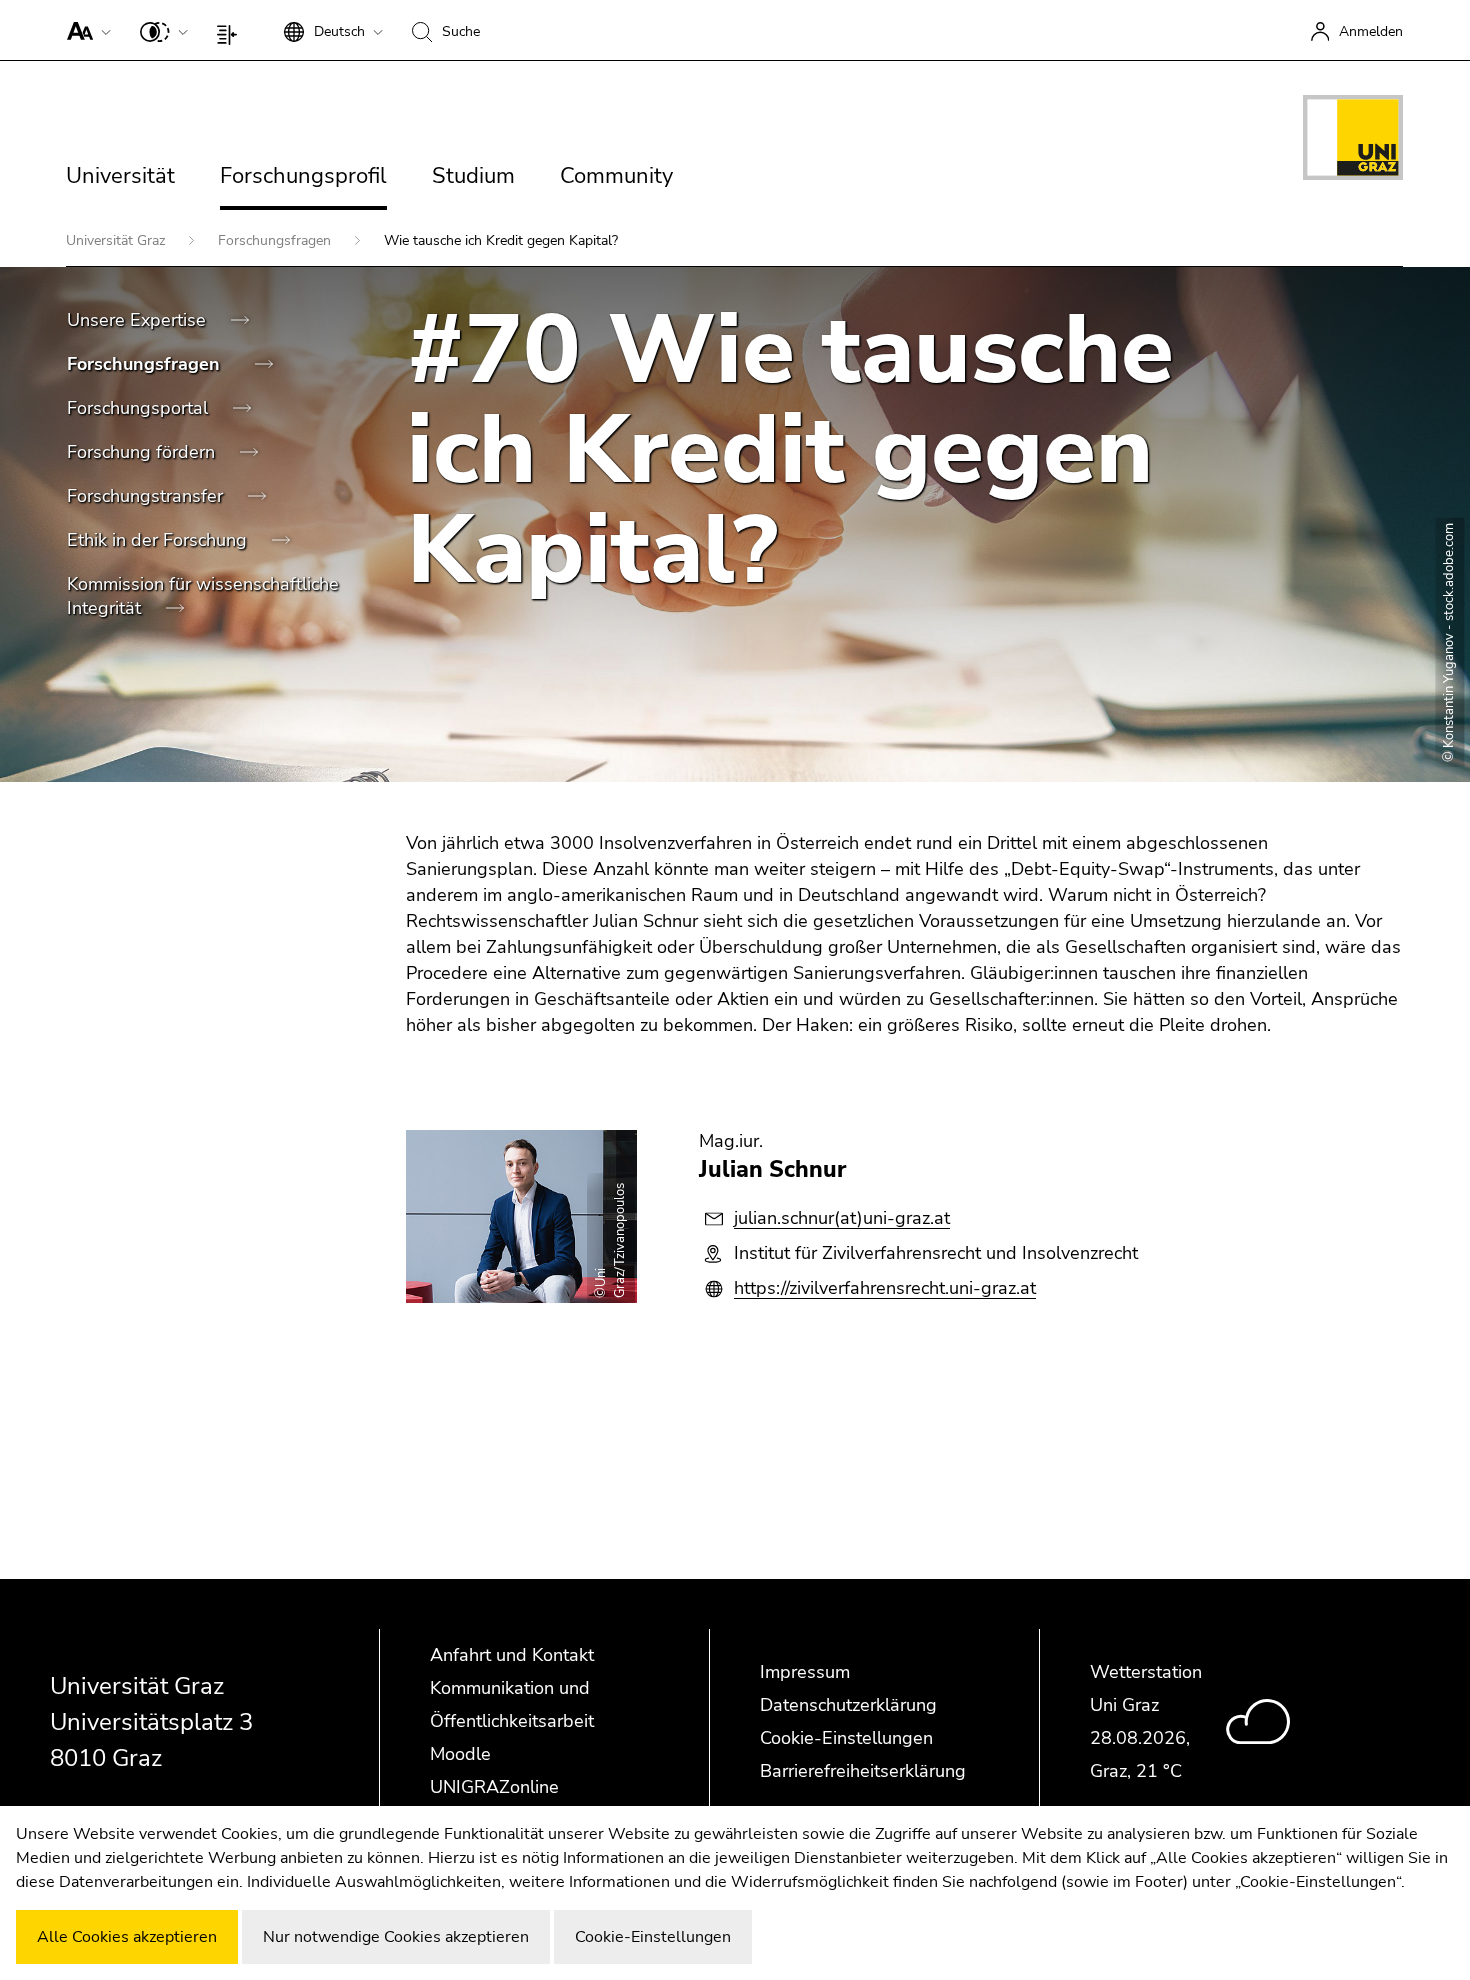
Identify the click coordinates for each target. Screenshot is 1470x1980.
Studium (473, 176)
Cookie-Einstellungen (846, 1738)
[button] (84, 30)
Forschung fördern (143, 452)
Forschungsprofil (303, 176)
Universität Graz (117, 240)
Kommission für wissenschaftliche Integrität (203, 596)
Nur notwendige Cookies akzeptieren (396, 1937)
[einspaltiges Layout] (231, 30)
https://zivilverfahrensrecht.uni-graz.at (885, 1288)
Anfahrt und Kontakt (512, 1655)
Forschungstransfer (147, 496)
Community (616, 176)
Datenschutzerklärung (848, 1705)
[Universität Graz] (1353, 141)
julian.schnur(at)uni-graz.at (842, 1218)
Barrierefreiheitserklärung (863, 1771)
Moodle (460, 1754)
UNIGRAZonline (494, 1787)
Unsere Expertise (139, 320)
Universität (120, 176)
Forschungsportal (140, 408)
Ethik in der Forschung (159, 540)
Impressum (805, 1672)
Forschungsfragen (276, 240)
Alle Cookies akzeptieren (127, 1937)
